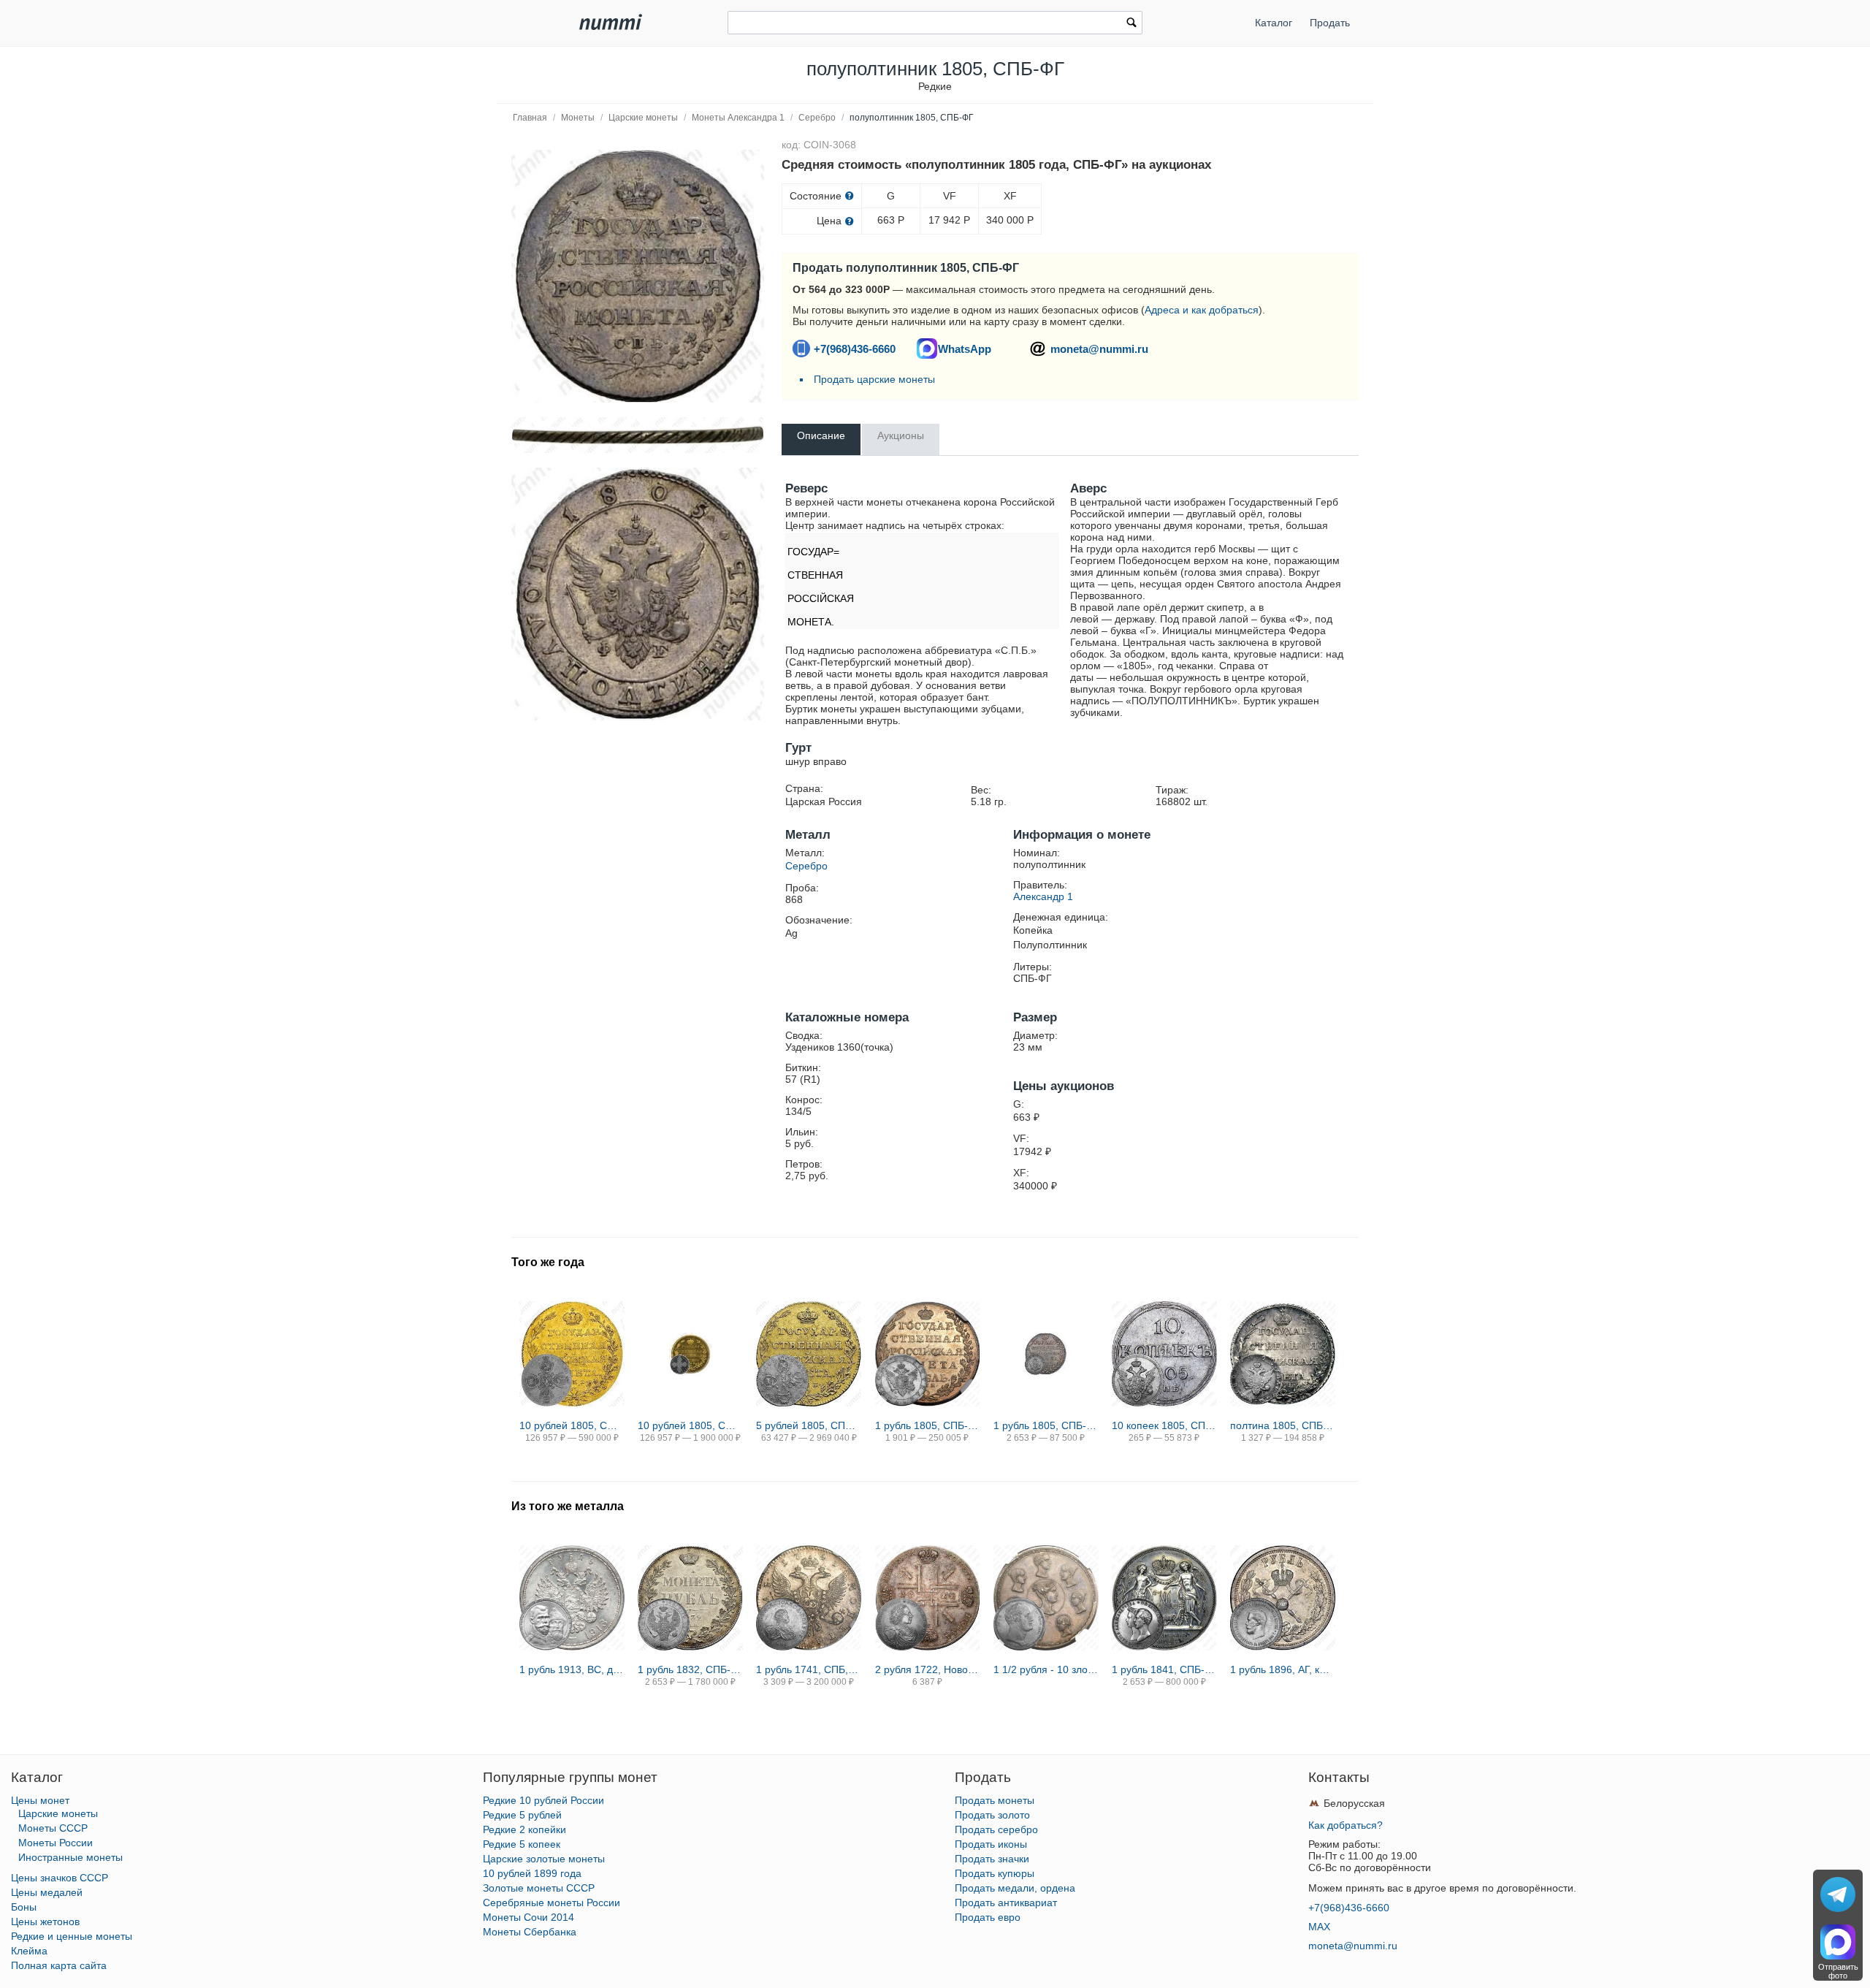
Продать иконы (991, 1844)
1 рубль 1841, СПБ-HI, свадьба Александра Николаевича (1164, 1669)
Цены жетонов (45, 1922)
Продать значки (992, 1859)
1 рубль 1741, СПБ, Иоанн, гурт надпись (809, 1669)
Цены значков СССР (60, 1878)
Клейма (29, 1951)
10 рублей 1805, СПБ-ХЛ (572, 1425)
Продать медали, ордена (1015, 1888)
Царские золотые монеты (544, 1859)
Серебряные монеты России (552, 1903)
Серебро (817, 118)
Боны (24, 1907)
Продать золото (992, 1815)
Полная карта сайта (59, 1965)
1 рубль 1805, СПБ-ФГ (928, 1425)
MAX (1319, 1927)
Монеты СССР (53, 1828)
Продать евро (988, 1917)
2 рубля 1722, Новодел (928, 1669)
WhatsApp (965, 349)
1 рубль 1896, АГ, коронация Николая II (1283, 1669)
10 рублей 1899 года (532, 1873)
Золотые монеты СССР (539, 1888)
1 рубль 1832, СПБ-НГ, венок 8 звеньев (690, 1669)
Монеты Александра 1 (738, 118)
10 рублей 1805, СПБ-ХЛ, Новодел (690, 1425)
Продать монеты (995, 1800)
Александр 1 (1043, 896)
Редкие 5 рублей (522, 1815)
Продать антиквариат (1006, 1903)
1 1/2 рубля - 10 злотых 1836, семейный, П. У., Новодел (1046, 1669)
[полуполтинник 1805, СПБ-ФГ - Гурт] (638, 435)
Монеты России (56, 1843)
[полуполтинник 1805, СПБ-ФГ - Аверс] (638, 594)
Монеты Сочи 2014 (528, 1917)
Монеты (578, 118)
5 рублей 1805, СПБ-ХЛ (809, 1425)
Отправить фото (1838, 1971)
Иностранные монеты (70, 1857)
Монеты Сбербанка (530, 1932)
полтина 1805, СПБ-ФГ (1283, 1425)
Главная (530, 118)
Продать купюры (995, 1873)
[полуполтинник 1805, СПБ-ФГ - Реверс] (638, 276)
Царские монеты (643, 118)
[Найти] (1131, 24)
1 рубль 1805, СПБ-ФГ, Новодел (1046, 1425)
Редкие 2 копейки (524, 1829)
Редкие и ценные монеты (72, 1936)
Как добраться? (1346, 1825)
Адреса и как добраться (1202, 310)
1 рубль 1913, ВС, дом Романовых (572, 1669)
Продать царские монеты (874, 379)
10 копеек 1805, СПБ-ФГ (1164, 1425)
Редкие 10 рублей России (543, 1800)
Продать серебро (996, 1829)
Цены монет (40, 1800)
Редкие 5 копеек (522, 1844)
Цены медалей (47, 1892)
